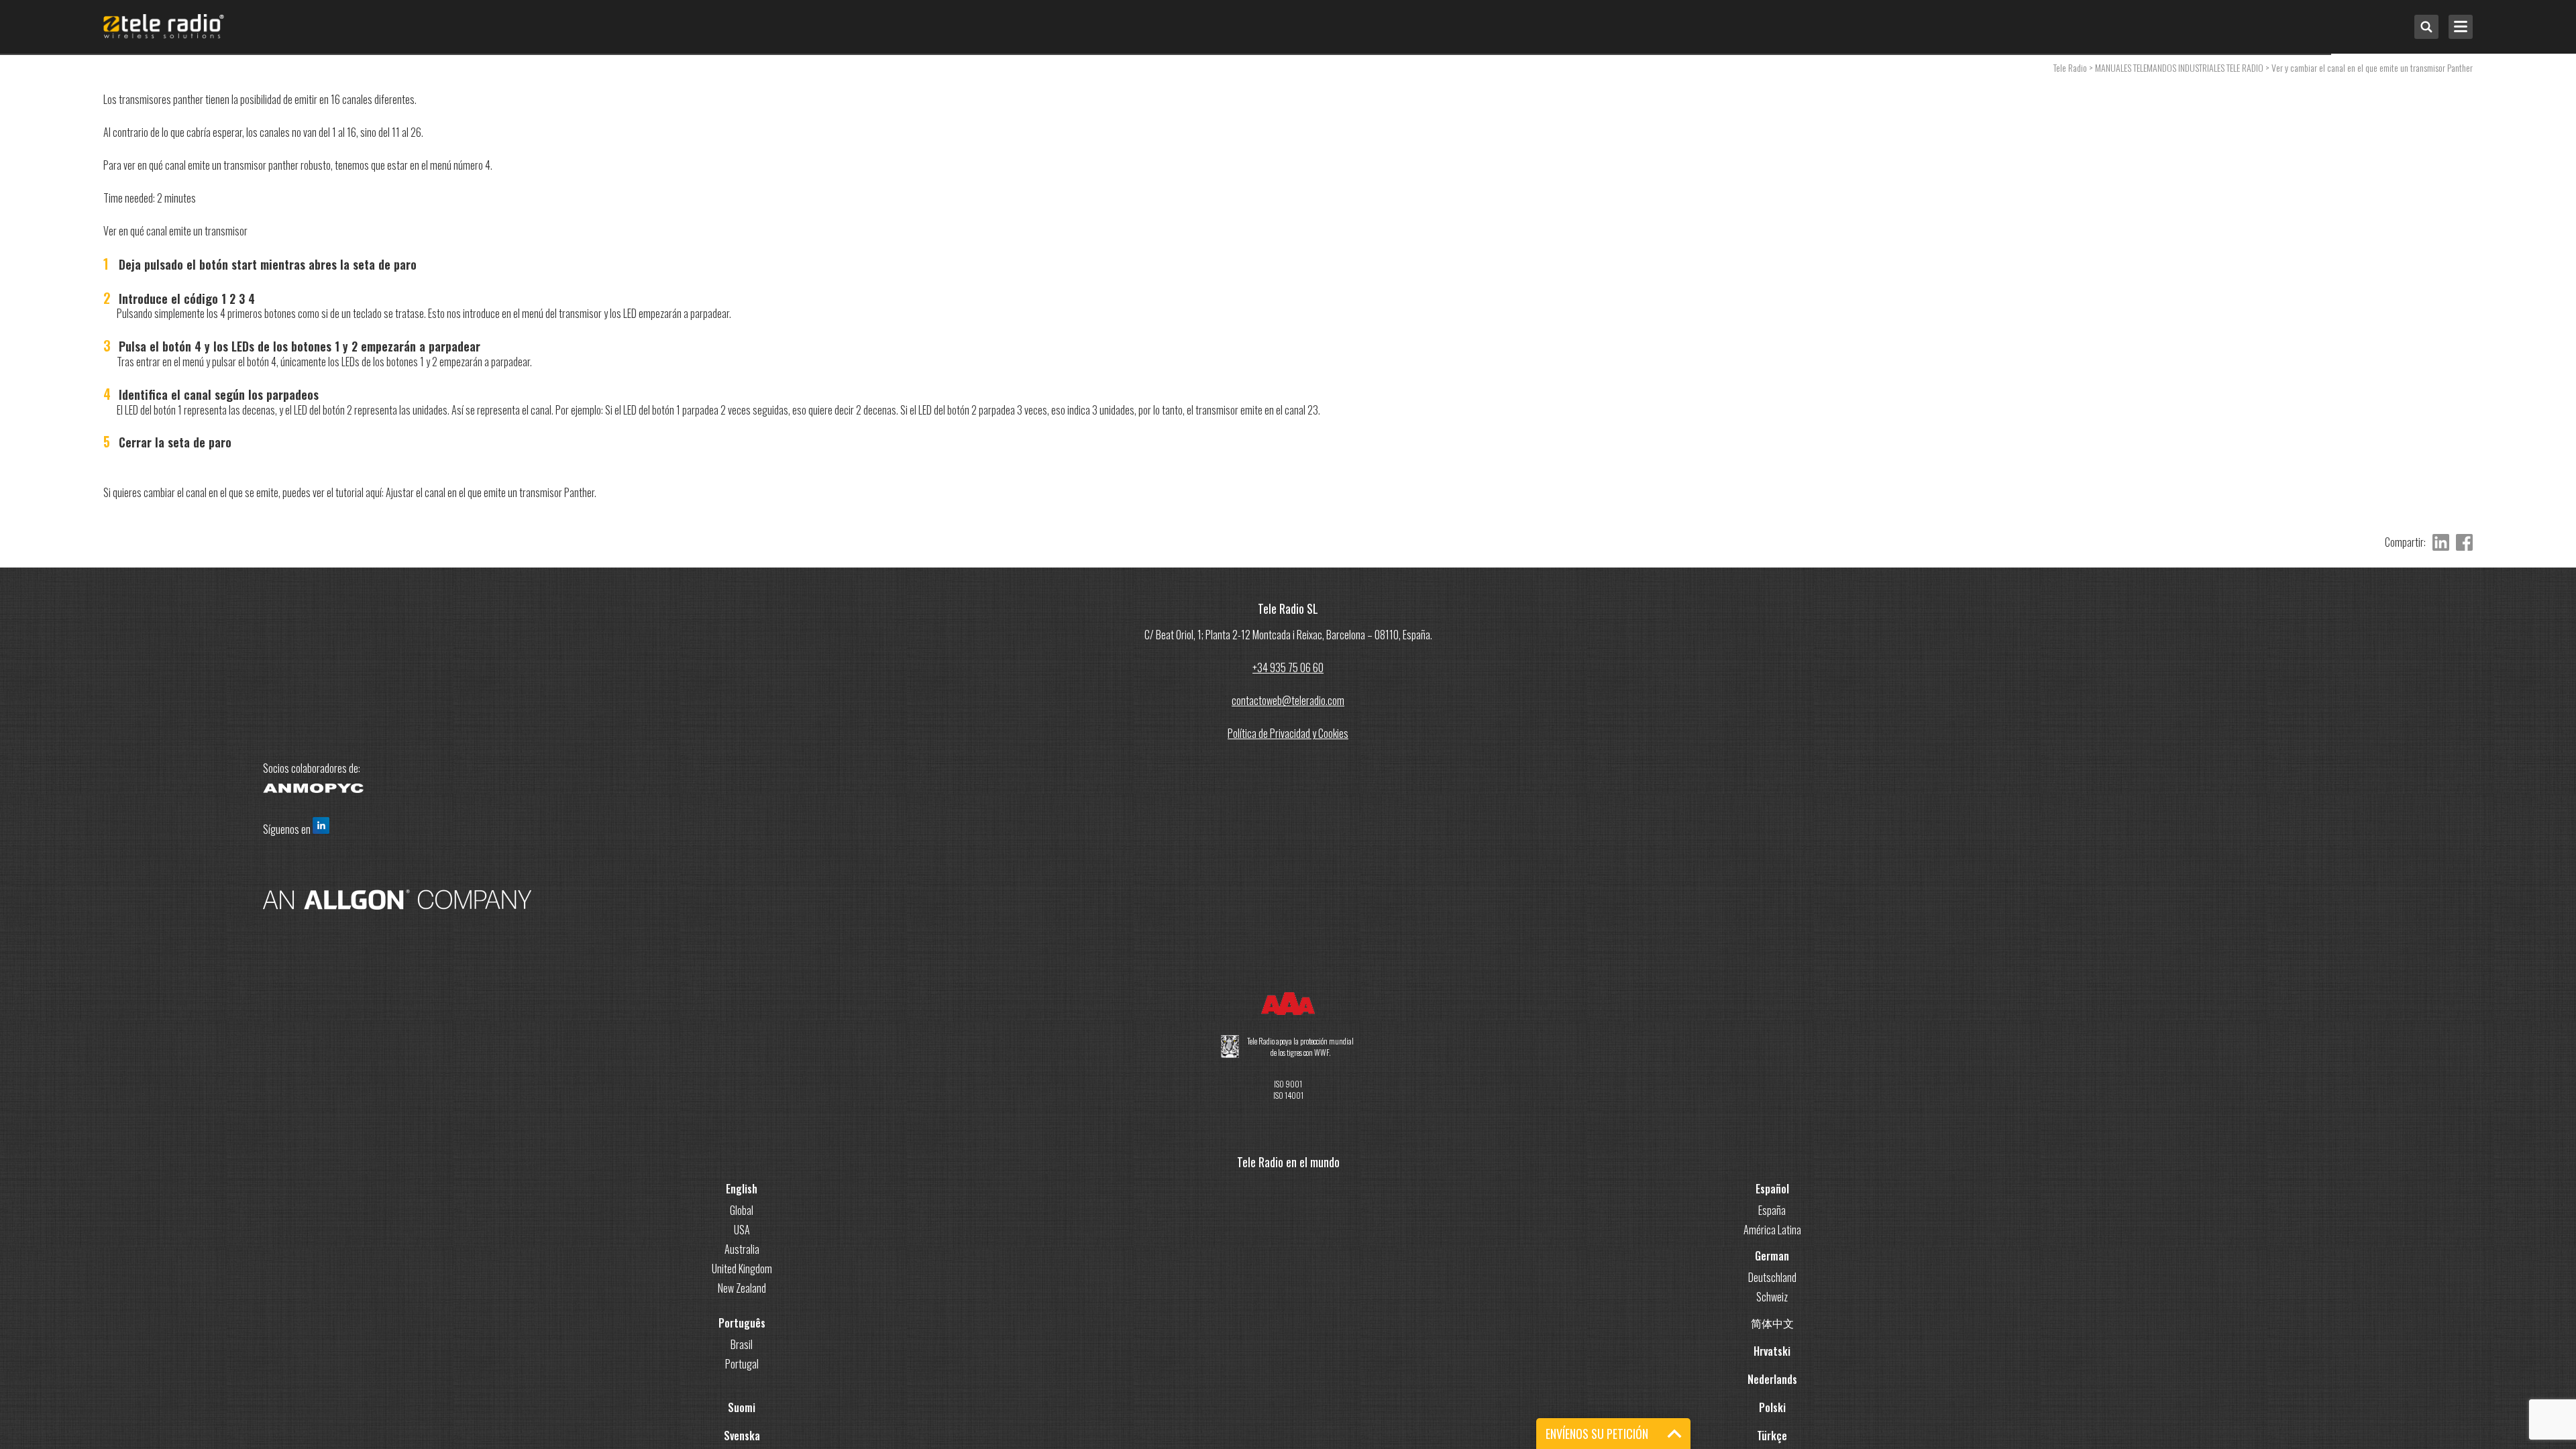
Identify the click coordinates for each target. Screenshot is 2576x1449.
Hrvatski (1772, 1351)
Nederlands (1772, 1379)
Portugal (742, 1364)
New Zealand (742, 1288)
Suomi (742, 1407)
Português (742, 1323)
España (1772, 1210)
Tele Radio (2070, 67)
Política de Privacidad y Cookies (1288, 733)
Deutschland (1772, 1277)
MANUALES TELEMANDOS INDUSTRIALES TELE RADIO (2179, 67)
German (1772, 1256)
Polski (1772, 1407)
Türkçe (1772, 1436)
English (742, 1189)
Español (1772, 1189)
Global (742, 1210)
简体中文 (1772, 1323)
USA (742, 1230)
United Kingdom (742, 1269)
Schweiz (1772, 1297)
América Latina (1772, 1230)
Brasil (742, 1344)
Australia (742, 1249)
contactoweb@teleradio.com (1288, 700)
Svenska (742, 1436)
